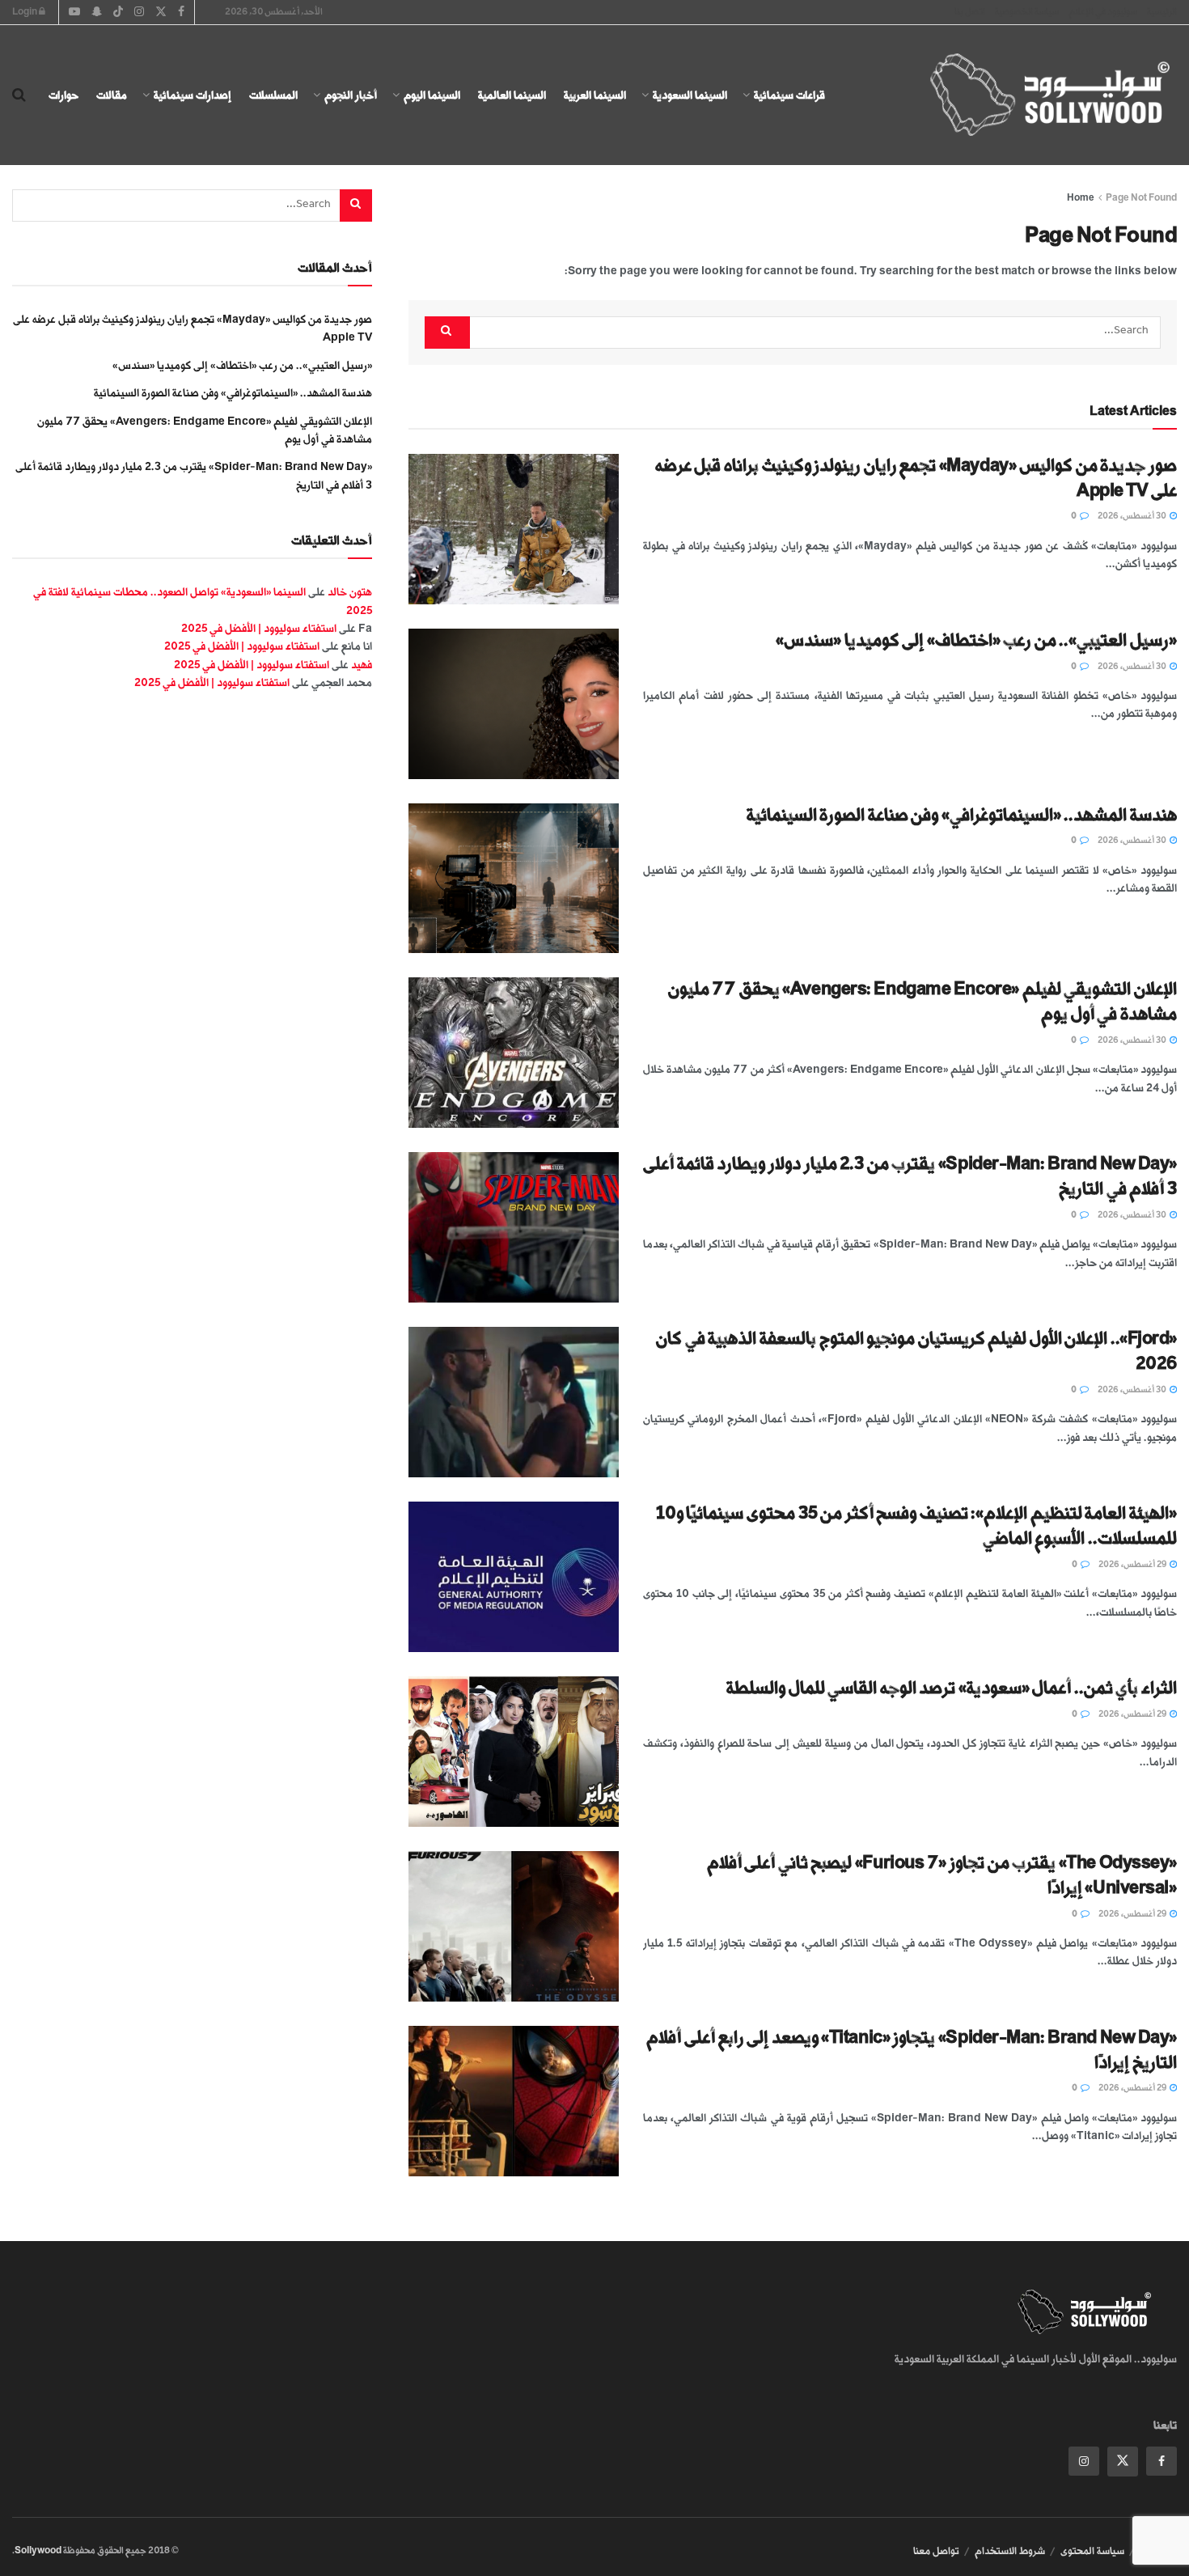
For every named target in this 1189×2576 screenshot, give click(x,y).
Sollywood (38, 2551)
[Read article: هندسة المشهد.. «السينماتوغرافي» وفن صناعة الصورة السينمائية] (514, 879)
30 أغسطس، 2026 (1133, 516)
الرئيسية (1162, 12)
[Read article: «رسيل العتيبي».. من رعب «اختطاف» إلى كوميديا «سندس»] (514, 704)
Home (1081, 198)
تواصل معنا (936, 2551)
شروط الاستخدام (1010, 2551)
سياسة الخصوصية (1027, 12)
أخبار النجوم (351, 95)
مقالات (112, 95)
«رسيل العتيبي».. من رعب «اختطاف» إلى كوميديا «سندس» (976, 640)
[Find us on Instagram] (1084, 2461)
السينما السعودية (690, 95)
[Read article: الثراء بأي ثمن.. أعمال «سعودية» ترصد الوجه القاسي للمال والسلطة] (514, 1752)
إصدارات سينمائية (193, 95)
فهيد (362, 665)
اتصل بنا (970, 12)
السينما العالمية (512, 95)
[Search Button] (19, 95)
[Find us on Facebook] (1161, 2461)
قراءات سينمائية (789, 95)
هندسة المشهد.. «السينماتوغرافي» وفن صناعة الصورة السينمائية (962, 815)
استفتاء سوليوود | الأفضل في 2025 (259, 628)
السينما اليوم (432, 95)
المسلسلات (273, 95)
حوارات (63, 95)
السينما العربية (595, 95)
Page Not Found (1141, 198)
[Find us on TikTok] (118, 13)
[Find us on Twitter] (1123, 2462)
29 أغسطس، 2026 (1133, 1565)
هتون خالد (350, 592)
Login (25, 12)
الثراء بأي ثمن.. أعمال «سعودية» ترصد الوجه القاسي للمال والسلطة (952, 1688)
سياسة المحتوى (1092, 2551)
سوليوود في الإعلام (1103, 12)
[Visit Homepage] (1035, 95)
